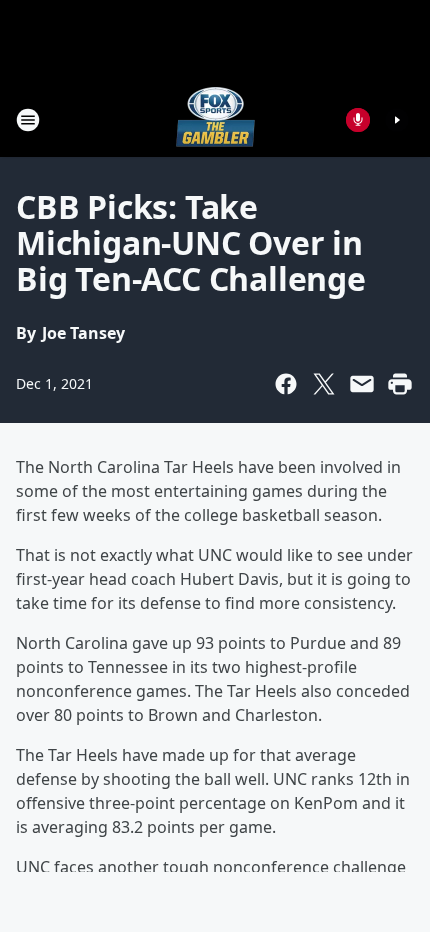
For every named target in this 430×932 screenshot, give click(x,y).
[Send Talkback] (358, 120)
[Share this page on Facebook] (286, 384)
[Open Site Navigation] (28, 120)
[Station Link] (215, 119)
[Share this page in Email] (362, 384)
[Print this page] (400, 384)
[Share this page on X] (324, 384)
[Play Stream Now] (397, 120)
